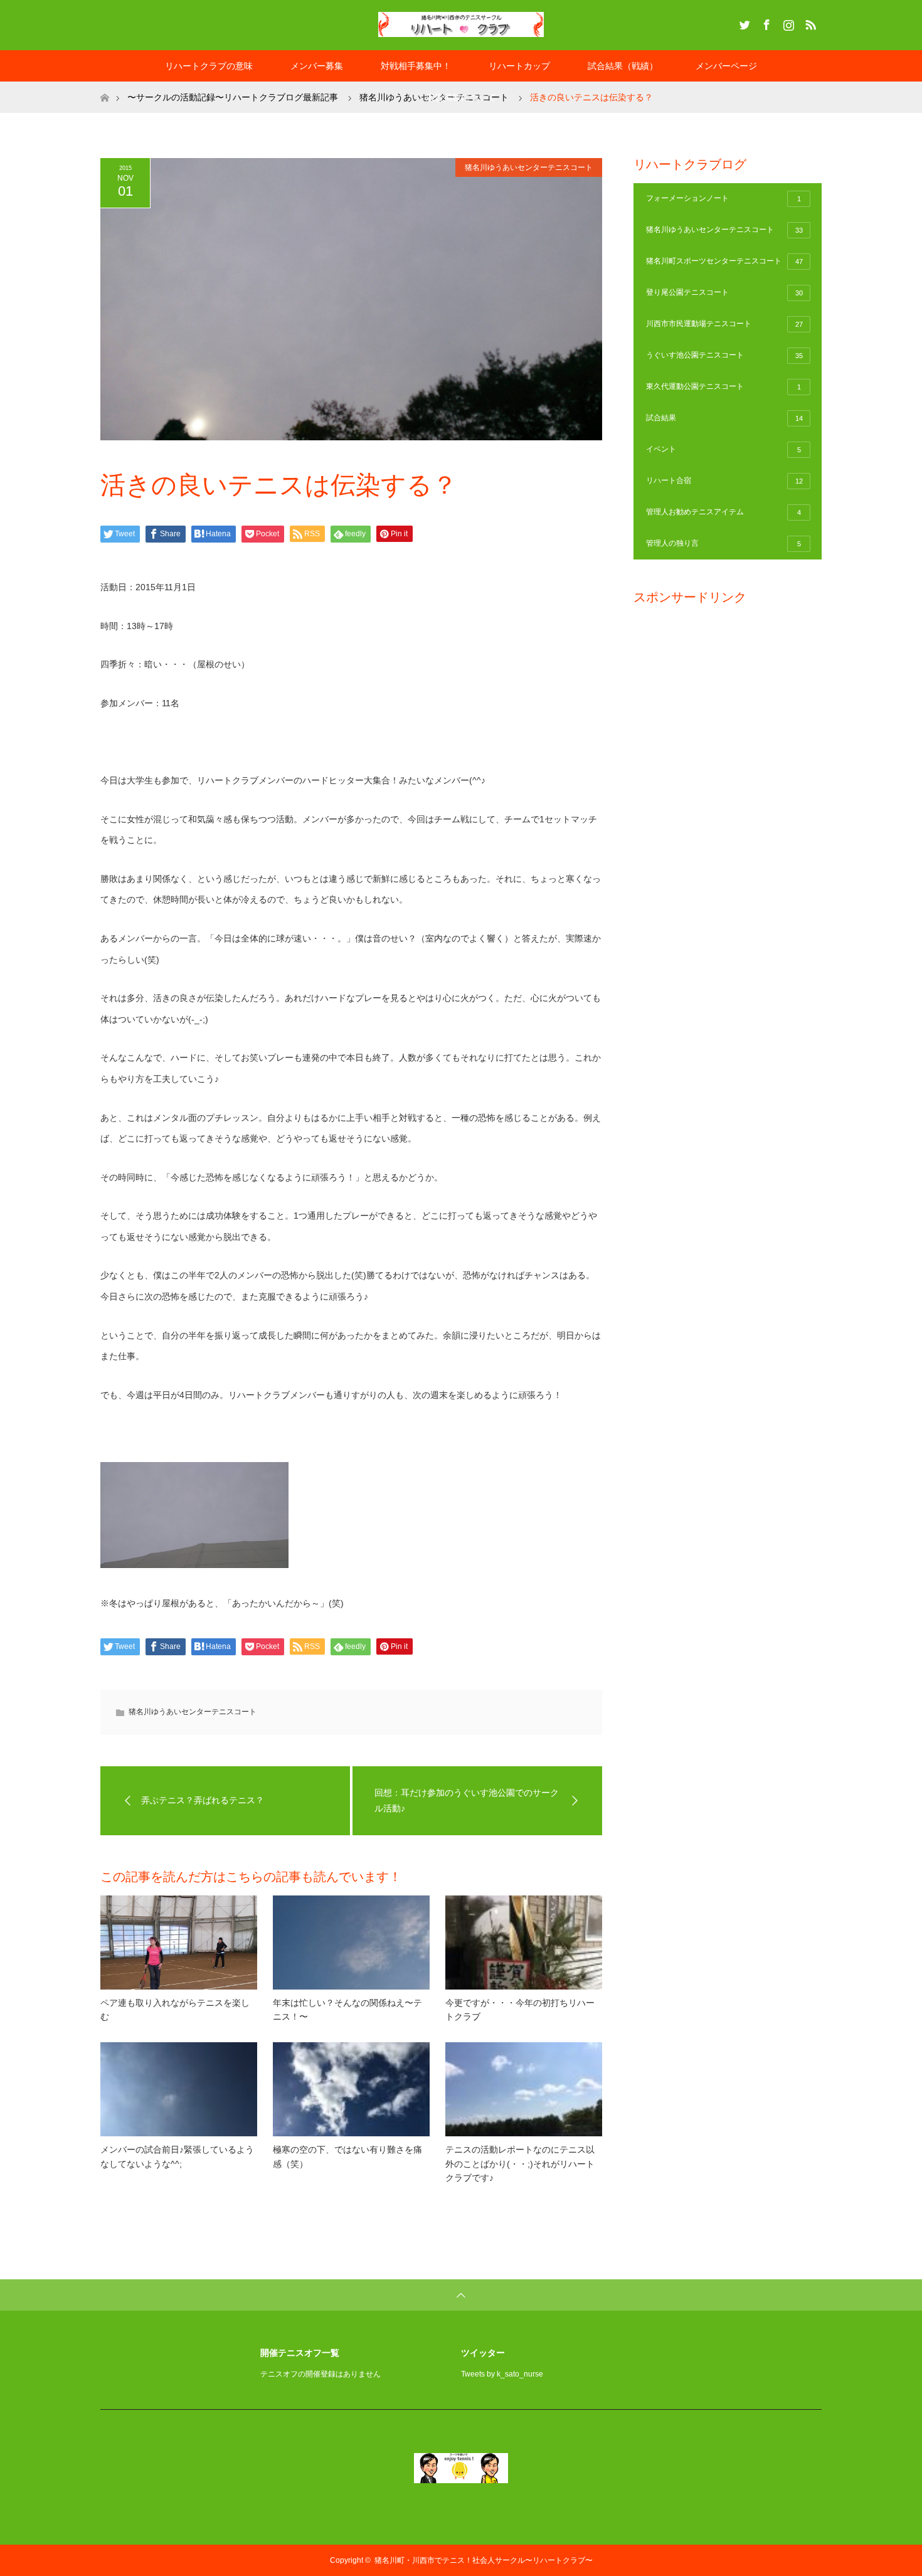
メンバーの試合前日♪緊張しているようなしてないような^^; (177, 2156)
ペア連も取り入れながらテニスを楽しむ (175, 2010)
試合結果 (724, 418)
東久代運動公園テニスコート (723, 386)
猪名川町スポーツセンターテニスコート (724, 261)
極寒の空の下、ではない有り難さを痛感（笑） (347, 2156)
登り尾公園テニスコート (724, 292)
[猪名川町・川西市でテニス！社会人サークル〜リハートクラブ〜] (461, 24)
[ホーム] (104, 86)
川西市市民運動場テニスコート (724, 324)
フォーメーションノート (723, 198)
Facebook (765, 23)
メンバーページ (726, 66)
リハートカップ (519, 66)
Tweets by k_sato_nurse (502, 2374)
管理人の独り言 (723, 543)
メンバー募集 (317, 66)
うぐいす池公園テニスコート (724, 355)
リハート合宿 (724, 480)
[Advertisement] (728, 804)
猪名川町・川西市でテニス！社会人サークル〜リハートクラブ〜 (484, 2560)
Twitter (743, 23)
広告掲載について (461, 97)
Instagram (787, 23)
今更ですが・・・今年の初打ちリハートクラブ (520, 2010)
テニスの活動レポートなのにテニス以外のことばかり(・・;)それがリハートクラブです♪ (520, 2164)
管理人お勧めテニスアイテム (723, 512)
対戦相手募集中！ (416, 66)
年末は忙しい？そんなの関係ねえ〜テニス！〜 (347, 2010)
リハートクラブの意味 (209, 66)
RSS (809, 23)
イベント (723, 449)
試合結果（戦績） (623, 66)
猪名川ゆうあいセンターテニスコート (529, 167)
